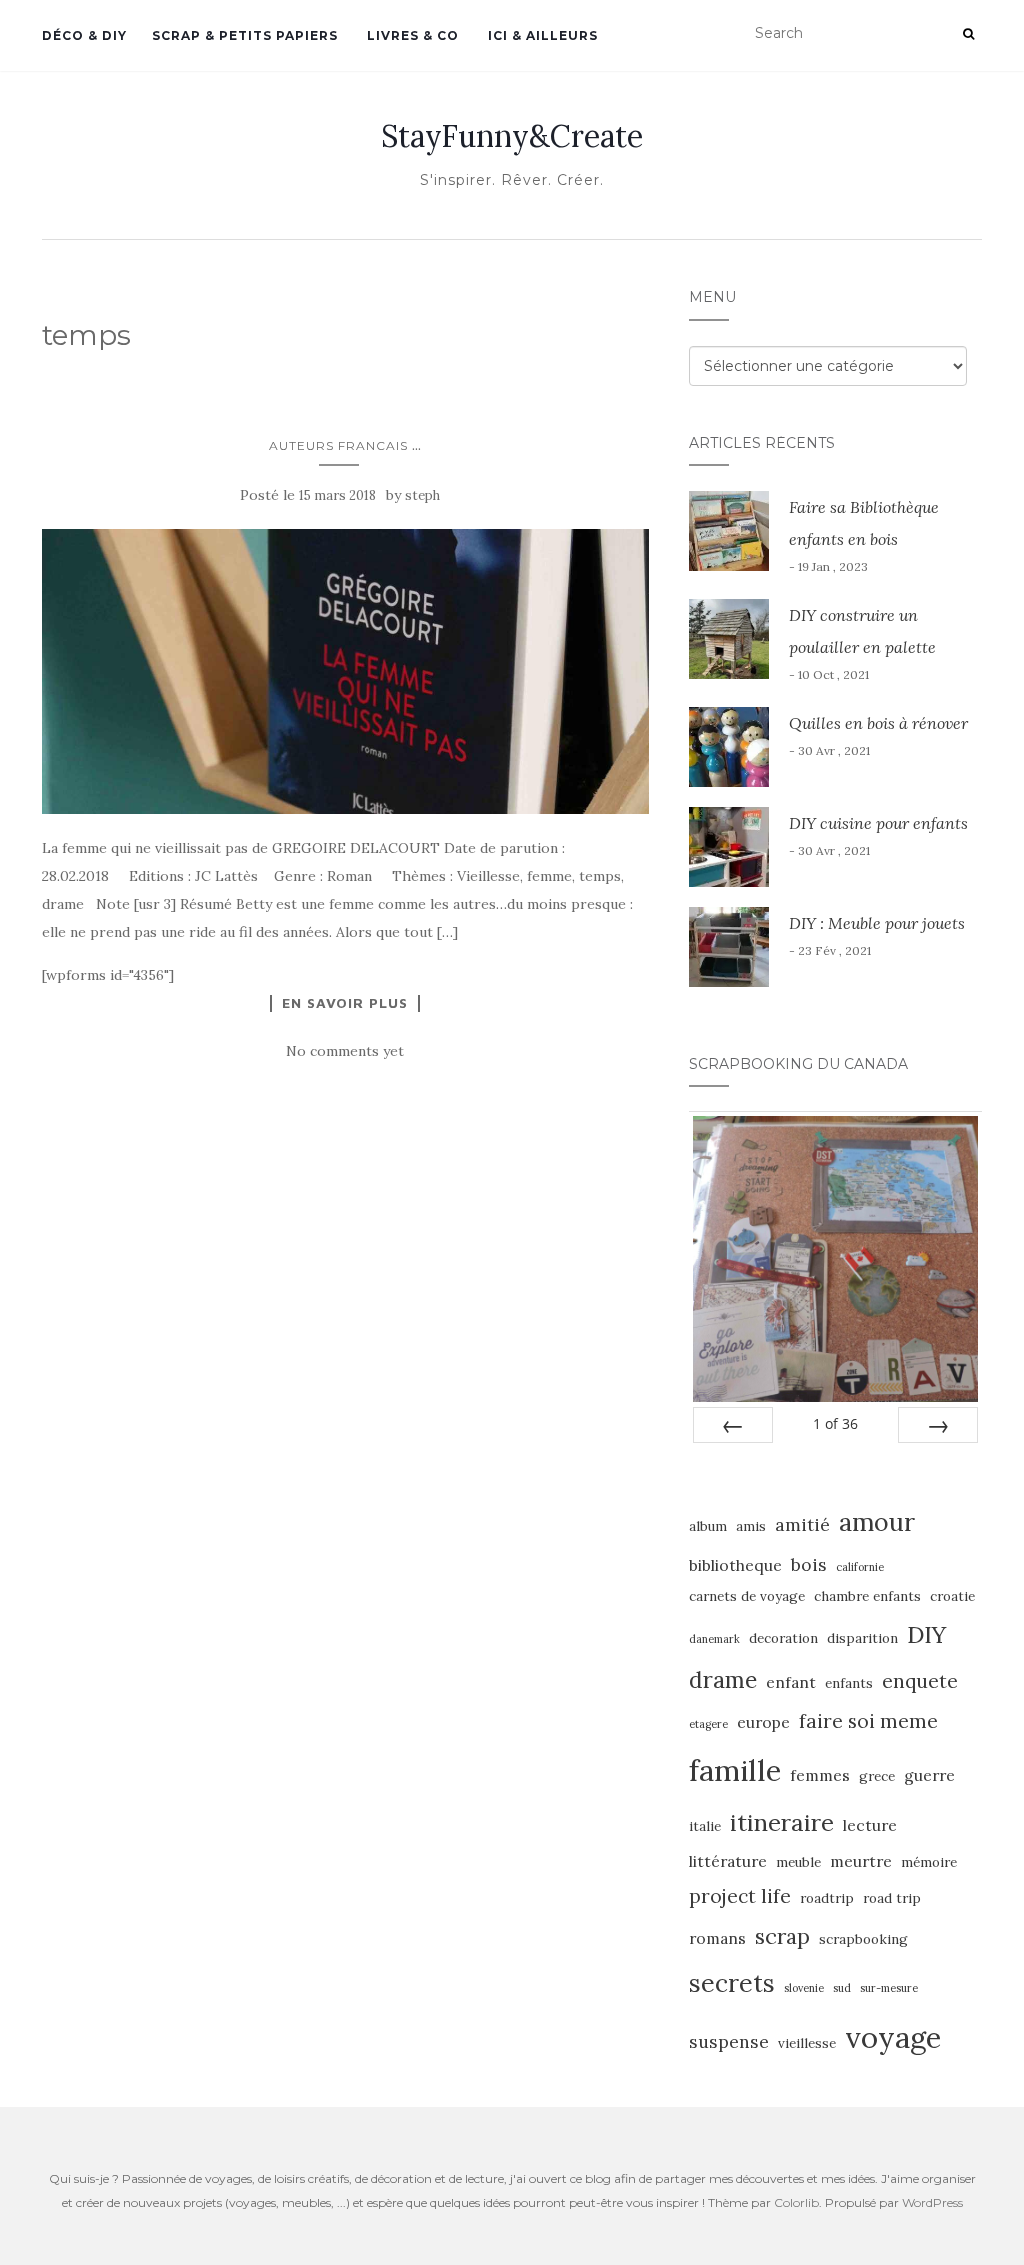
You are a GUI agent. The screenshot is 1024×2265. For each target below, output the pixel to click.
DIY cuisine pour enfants (878, 823)
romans (717, 1938)
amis (751, 1526)
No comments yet (345, 1051)
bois (809, 1564)
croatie (952, 1596)
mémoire (929, 1862)
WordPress (932, 2202)
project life (740, 1896)
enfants (849, 1683)
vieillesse (807, 2043)
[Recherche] (968, 34)
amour (877, 1522)
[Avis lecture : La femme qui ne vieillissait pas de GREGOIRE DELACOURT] (345, 671)
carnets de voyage (747, 1596)
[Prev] (733, 1425)
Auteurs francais (338, 445)
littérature (728, 1861)
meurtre (861, 1861)
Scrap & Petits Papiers (245, 35)
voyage (893, 2037)
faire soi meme (868, 1721)
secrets (732, 1983)
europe (763, 1722)
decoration (783, 1638)
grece (877, 1776)
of (835, 1423)
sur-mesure (889, 1988)
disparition (862, 1638)
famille (735, 1770)
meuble (798, 1862)
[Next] (938, 1425)
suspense (729, 2041)
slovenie (804, 1988)
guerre (929, 1775)
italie (705, 1826)
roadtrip (827, 1898)
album (708, 1526)
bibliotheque (735, 1565)
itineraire (782, 1822)
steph (422, 495)
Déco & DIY (84, 35)
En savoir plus (345, 1003)
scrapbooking (863, 1939)
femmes (820, 1775)
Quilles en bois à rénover (878, 723)
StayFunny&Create (512, 136)
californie (860, 1567)
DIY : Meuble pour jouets (877, 923)
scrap (782, 1936)
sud (842, 1988)
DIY (926, 1634)
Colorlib (796, 2202)
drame (723, 1679)
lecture (870, 1825)
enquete (920, 1681)
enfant (791, 1682)
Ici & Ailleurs (541, 35)
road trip (892, 1898)
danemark (714, 1639)
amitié (802, 1524)
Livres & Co (411, 35)
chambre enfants (867, 1596)
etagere (708, 1724)
